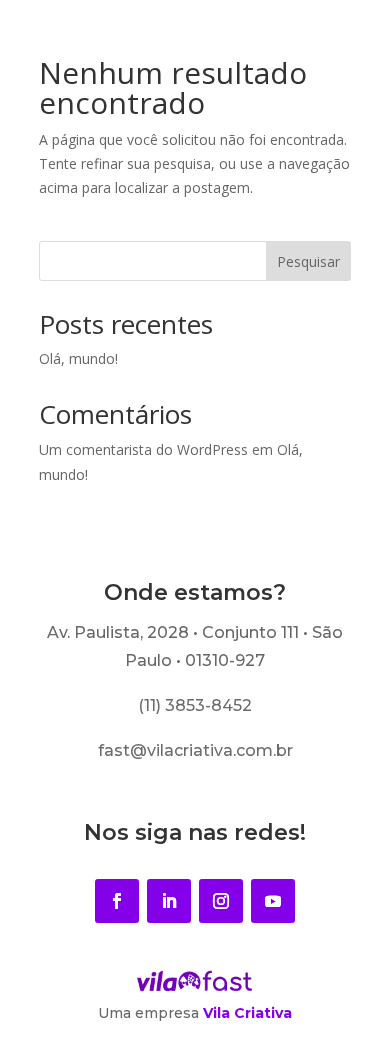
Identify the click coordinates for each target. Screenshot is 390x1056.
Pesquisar (308, 261)
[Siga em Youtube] (273, 901)
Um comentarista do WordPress (143, 449)
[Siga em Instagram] (221, 901)
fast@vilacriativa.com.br (195, 750)
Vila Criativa (247, 1013)
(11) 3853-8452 (195, 705)
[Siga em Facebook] (117, 901)
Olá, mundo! (78, 358)
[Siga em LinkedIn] (169, 901)
